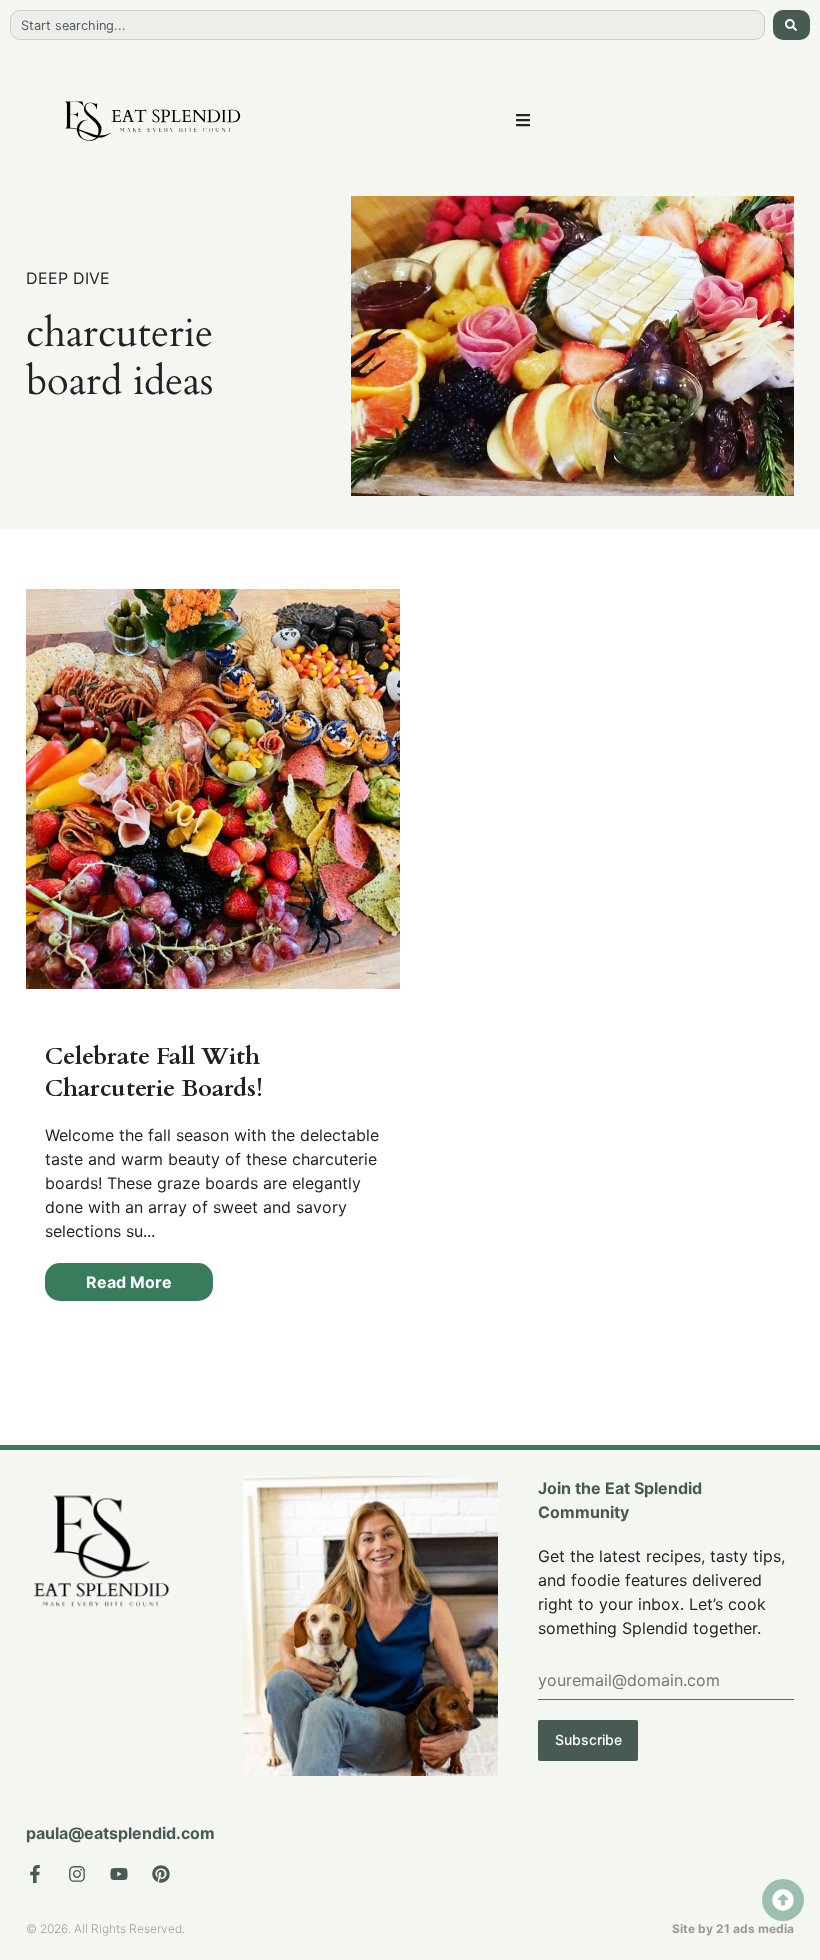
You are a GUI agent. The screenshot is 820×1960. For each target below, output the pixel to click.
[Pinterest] (161, 1874)
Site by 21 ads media (733, 1928)
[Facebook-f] (35, 1874)
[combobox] (387, 25)
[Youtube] (119, 1874)
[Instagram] (77, 1874)
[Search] (791, 25)
